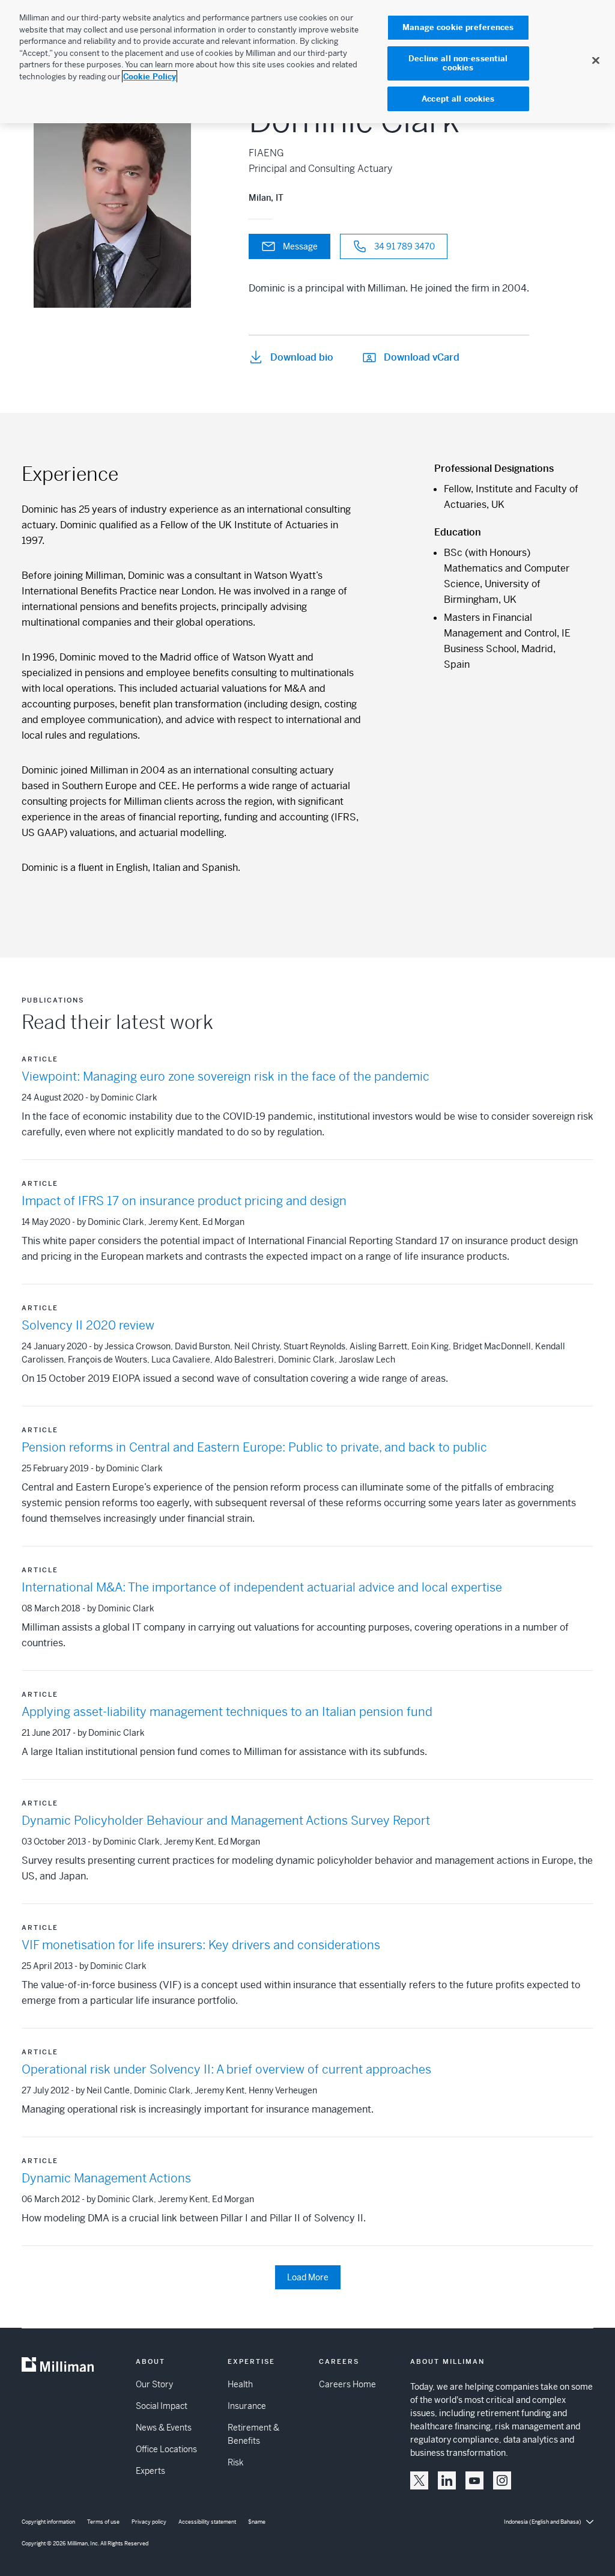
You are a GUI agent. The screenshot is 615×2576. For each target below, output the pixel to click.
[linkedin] (447, 2480)
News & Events (164, 2428)
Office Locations (166, 2449)
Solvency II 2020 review (88, 1326)
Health (240, 2384)
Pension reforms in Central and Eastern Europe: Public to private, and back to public (254, 1448)
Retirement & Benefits (253, 2434)
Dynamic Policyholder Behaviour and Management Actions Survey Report (226, 1821)
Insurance (247, 2406)
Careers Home (347, 2384)
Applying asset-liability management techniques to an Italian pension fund (227, 1712)
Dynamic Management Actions (106, 2178)
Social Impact (162, 2406)
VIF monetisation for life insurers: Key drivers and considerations (201, 1945)
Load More (308, 2277)
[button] (419, 2480)
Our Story (154, 2384)
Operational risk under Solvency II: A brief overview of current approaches (226, 2070)
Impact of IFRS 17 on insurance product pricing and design (184, 1201)
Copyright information (48, 2522)
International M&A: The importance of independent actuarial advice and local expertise (262, 1588)
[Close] (596, 60)
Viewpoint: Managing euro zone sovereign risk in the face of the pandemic (226, 1077)
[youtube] (474, 2480)
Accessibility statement (207, 2522)
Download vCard (422, 357)
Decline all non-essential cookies (458, 63)
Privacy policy (149, 2522)
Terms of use (103, 2522)
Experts (150, 2471)
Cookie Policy (150, 77)
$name (257, 2522)
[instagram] (502, 2480)
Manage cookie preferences (458, 27)
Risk (235, 2462)
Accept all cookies (458, 99)
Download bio (302, 357)
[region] (307, 62)
